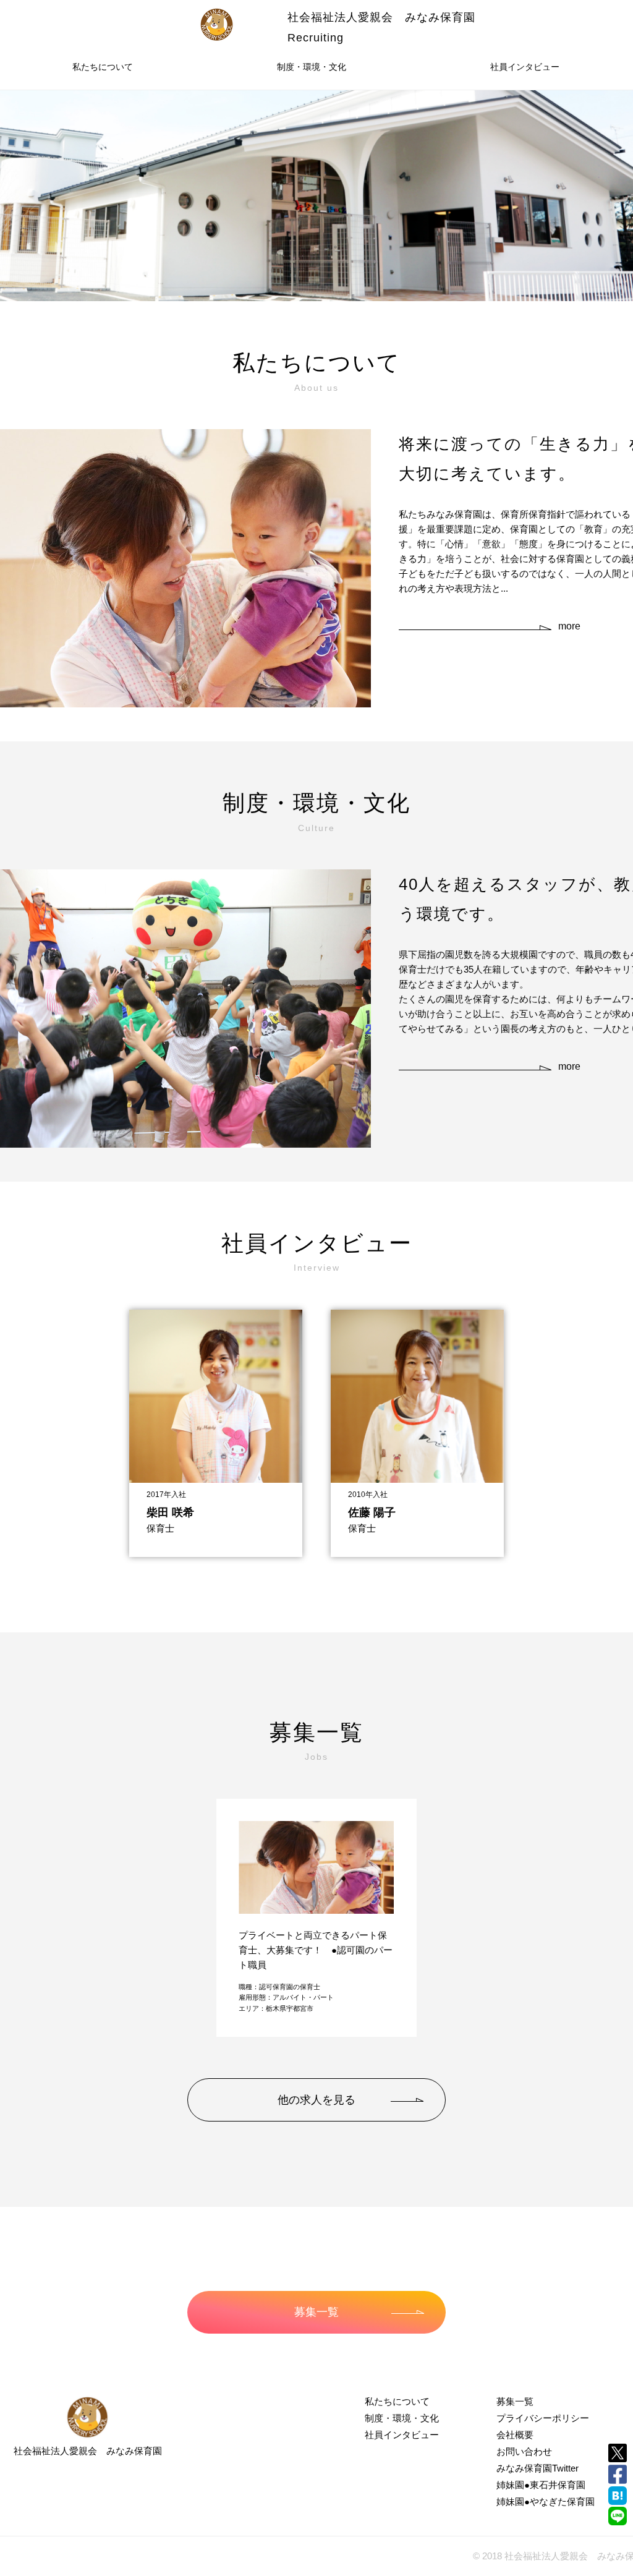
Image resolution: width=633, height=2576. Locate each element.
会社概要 (515, 2435)
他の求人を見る (316, 2100)
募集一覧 (316, 2312)
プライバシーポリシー (543, 2418)
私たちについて (103, 67)
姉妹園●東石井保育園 (541, 2485)
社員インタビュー (525, 67)
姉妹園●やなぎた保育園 (546, 2501)
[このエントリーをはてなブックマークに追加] (618, 2496)
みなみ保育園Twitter (537, 2468)
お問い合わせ (524, 2451)
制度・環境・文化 (312, 67)
